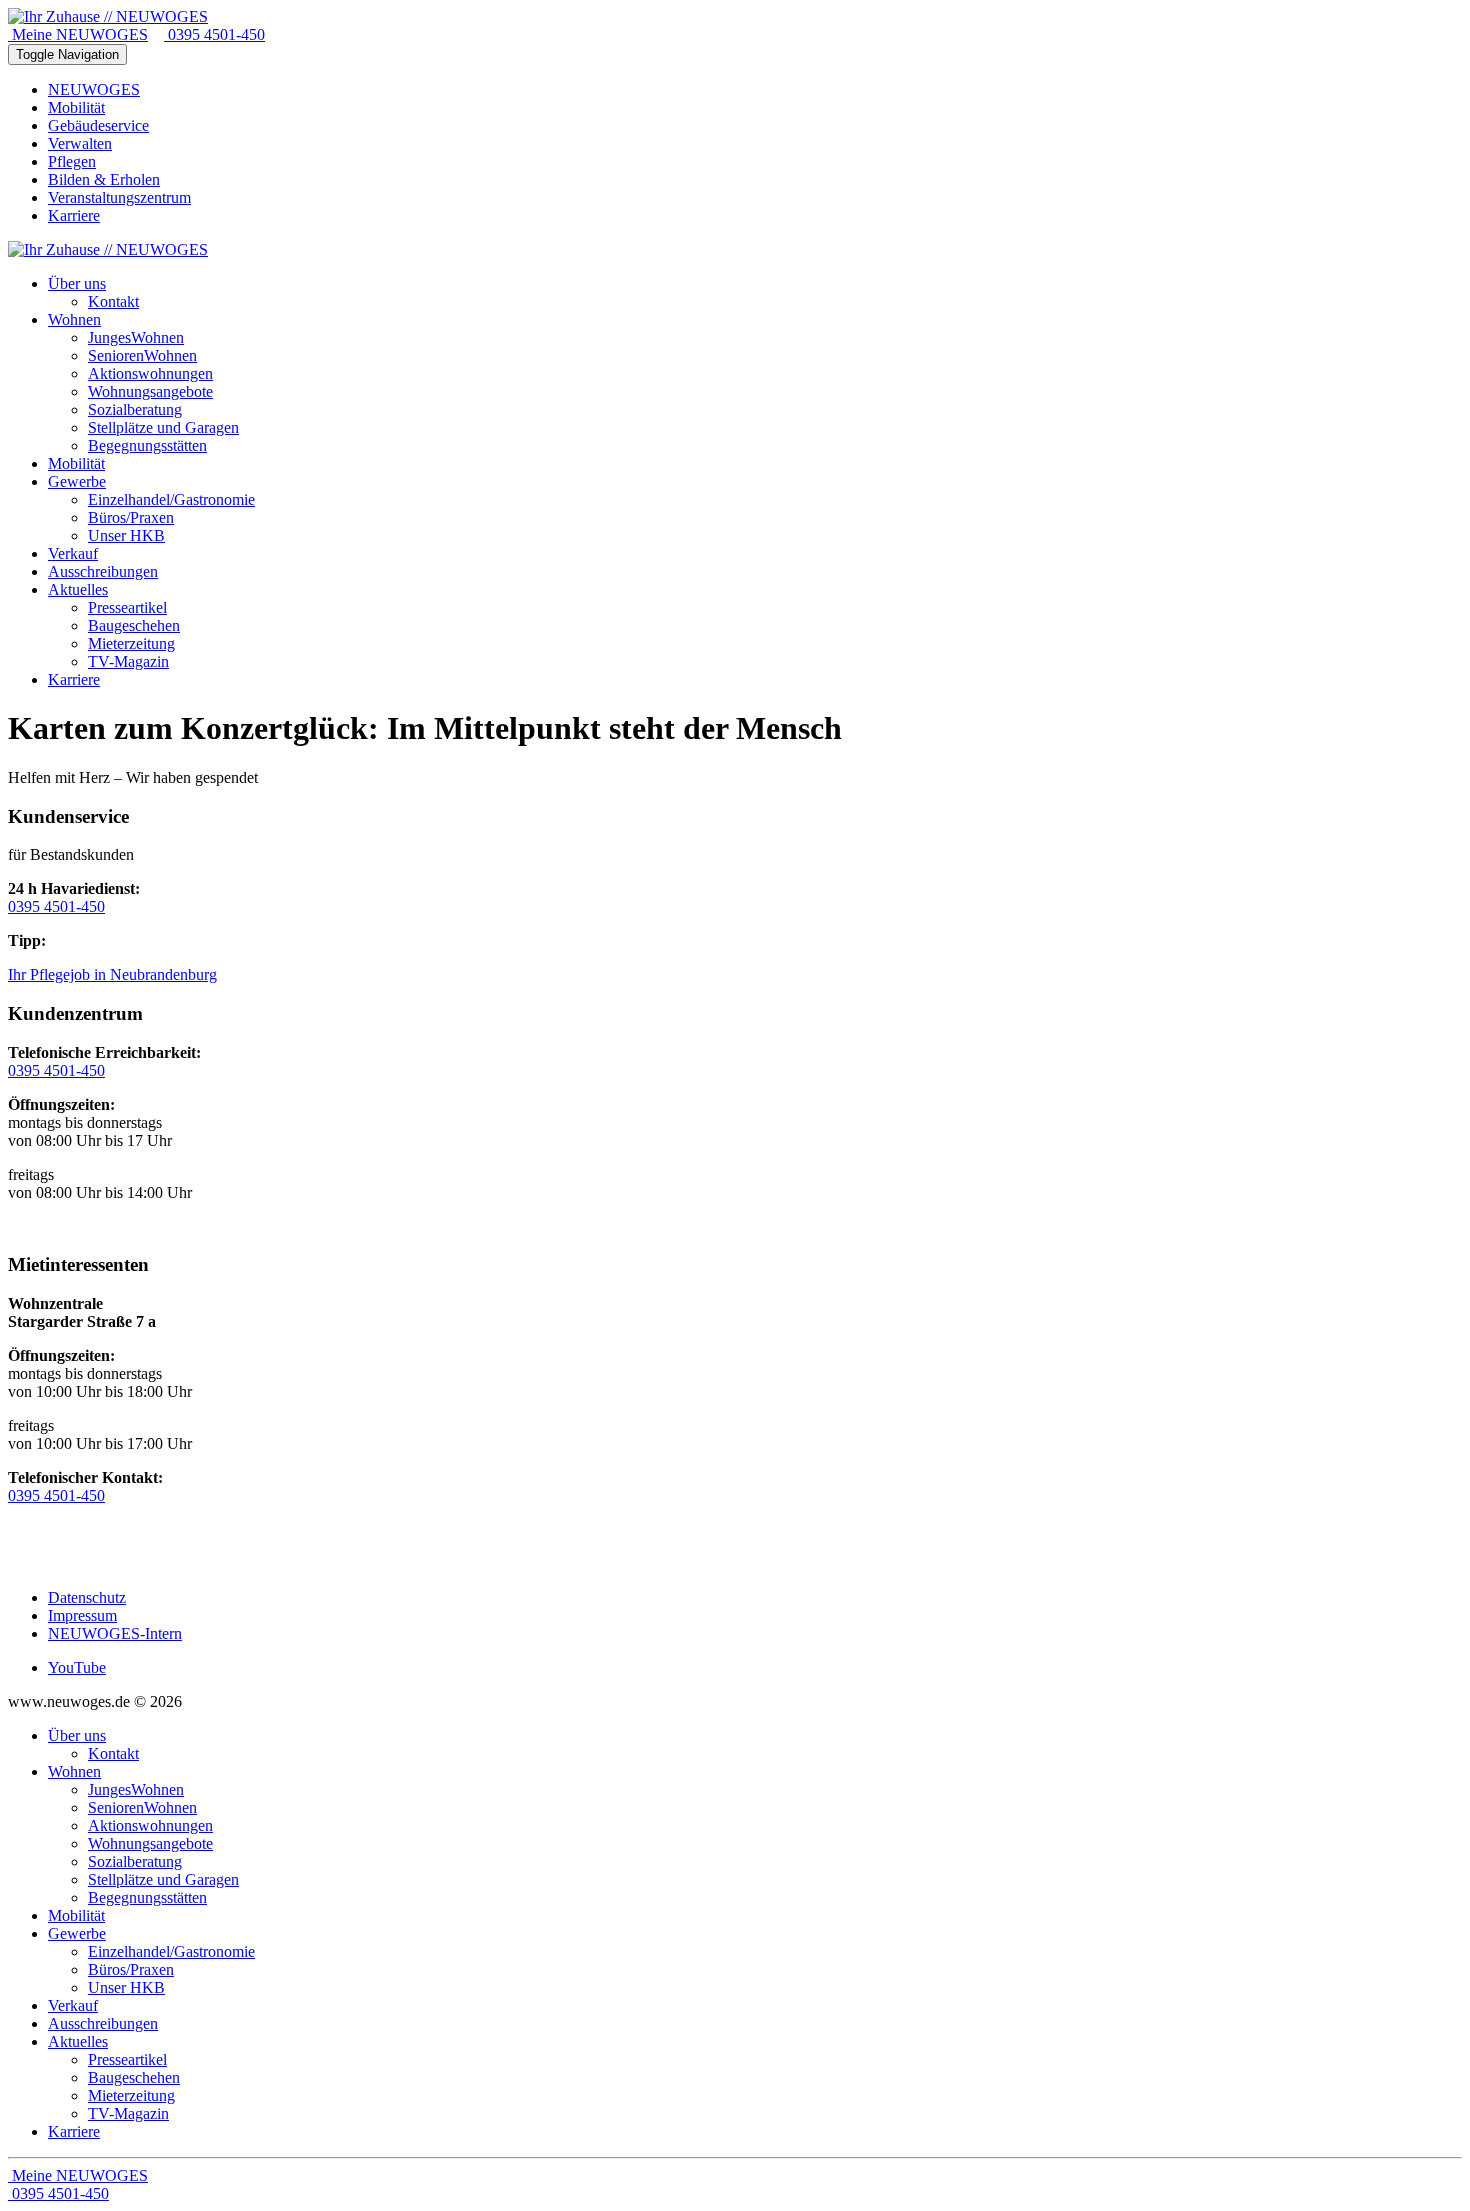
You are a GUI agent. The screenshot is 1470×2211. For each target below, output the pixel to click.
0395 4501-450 (214, 34)
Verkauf (73, 2005)
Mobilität (76, 107)
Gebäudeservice (98, 125)
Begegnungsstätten (147, 1897)
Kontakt (113, 1753)
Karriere (74, 215)
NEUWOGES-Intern (115, 1633)
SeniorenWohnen (142, 1807)
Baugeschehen (134, 2077)
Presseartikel (127, 2059)
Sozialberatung (135, 1861)
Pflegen (72, 161)
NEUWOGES (94, 89)
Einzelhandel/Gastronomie (171, 1951)
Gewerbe (77, 1933)
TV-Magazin (128, 2113)
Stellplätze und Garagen (163, 1879)
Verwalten (80, 143)
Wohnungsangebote (150, 1843)
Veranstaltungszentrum (119, 197)
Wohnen (74, 1771)
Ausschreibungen (103, 2023)
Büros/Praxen (131, 1969)
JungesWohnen (136, 1789)
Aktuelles (78, 2041)
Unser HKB (126, 1987)
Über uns (77, 1735)
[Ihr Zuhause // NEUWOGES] (108, 16)
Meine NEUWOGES (78, 34)
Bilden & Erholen (104, 179)
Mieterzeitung (131, 2095)
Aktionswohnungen (150, 1825)
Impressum (82, 1615)
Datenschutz (87, 1597)
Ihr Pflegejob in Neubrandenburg (112, 974)
